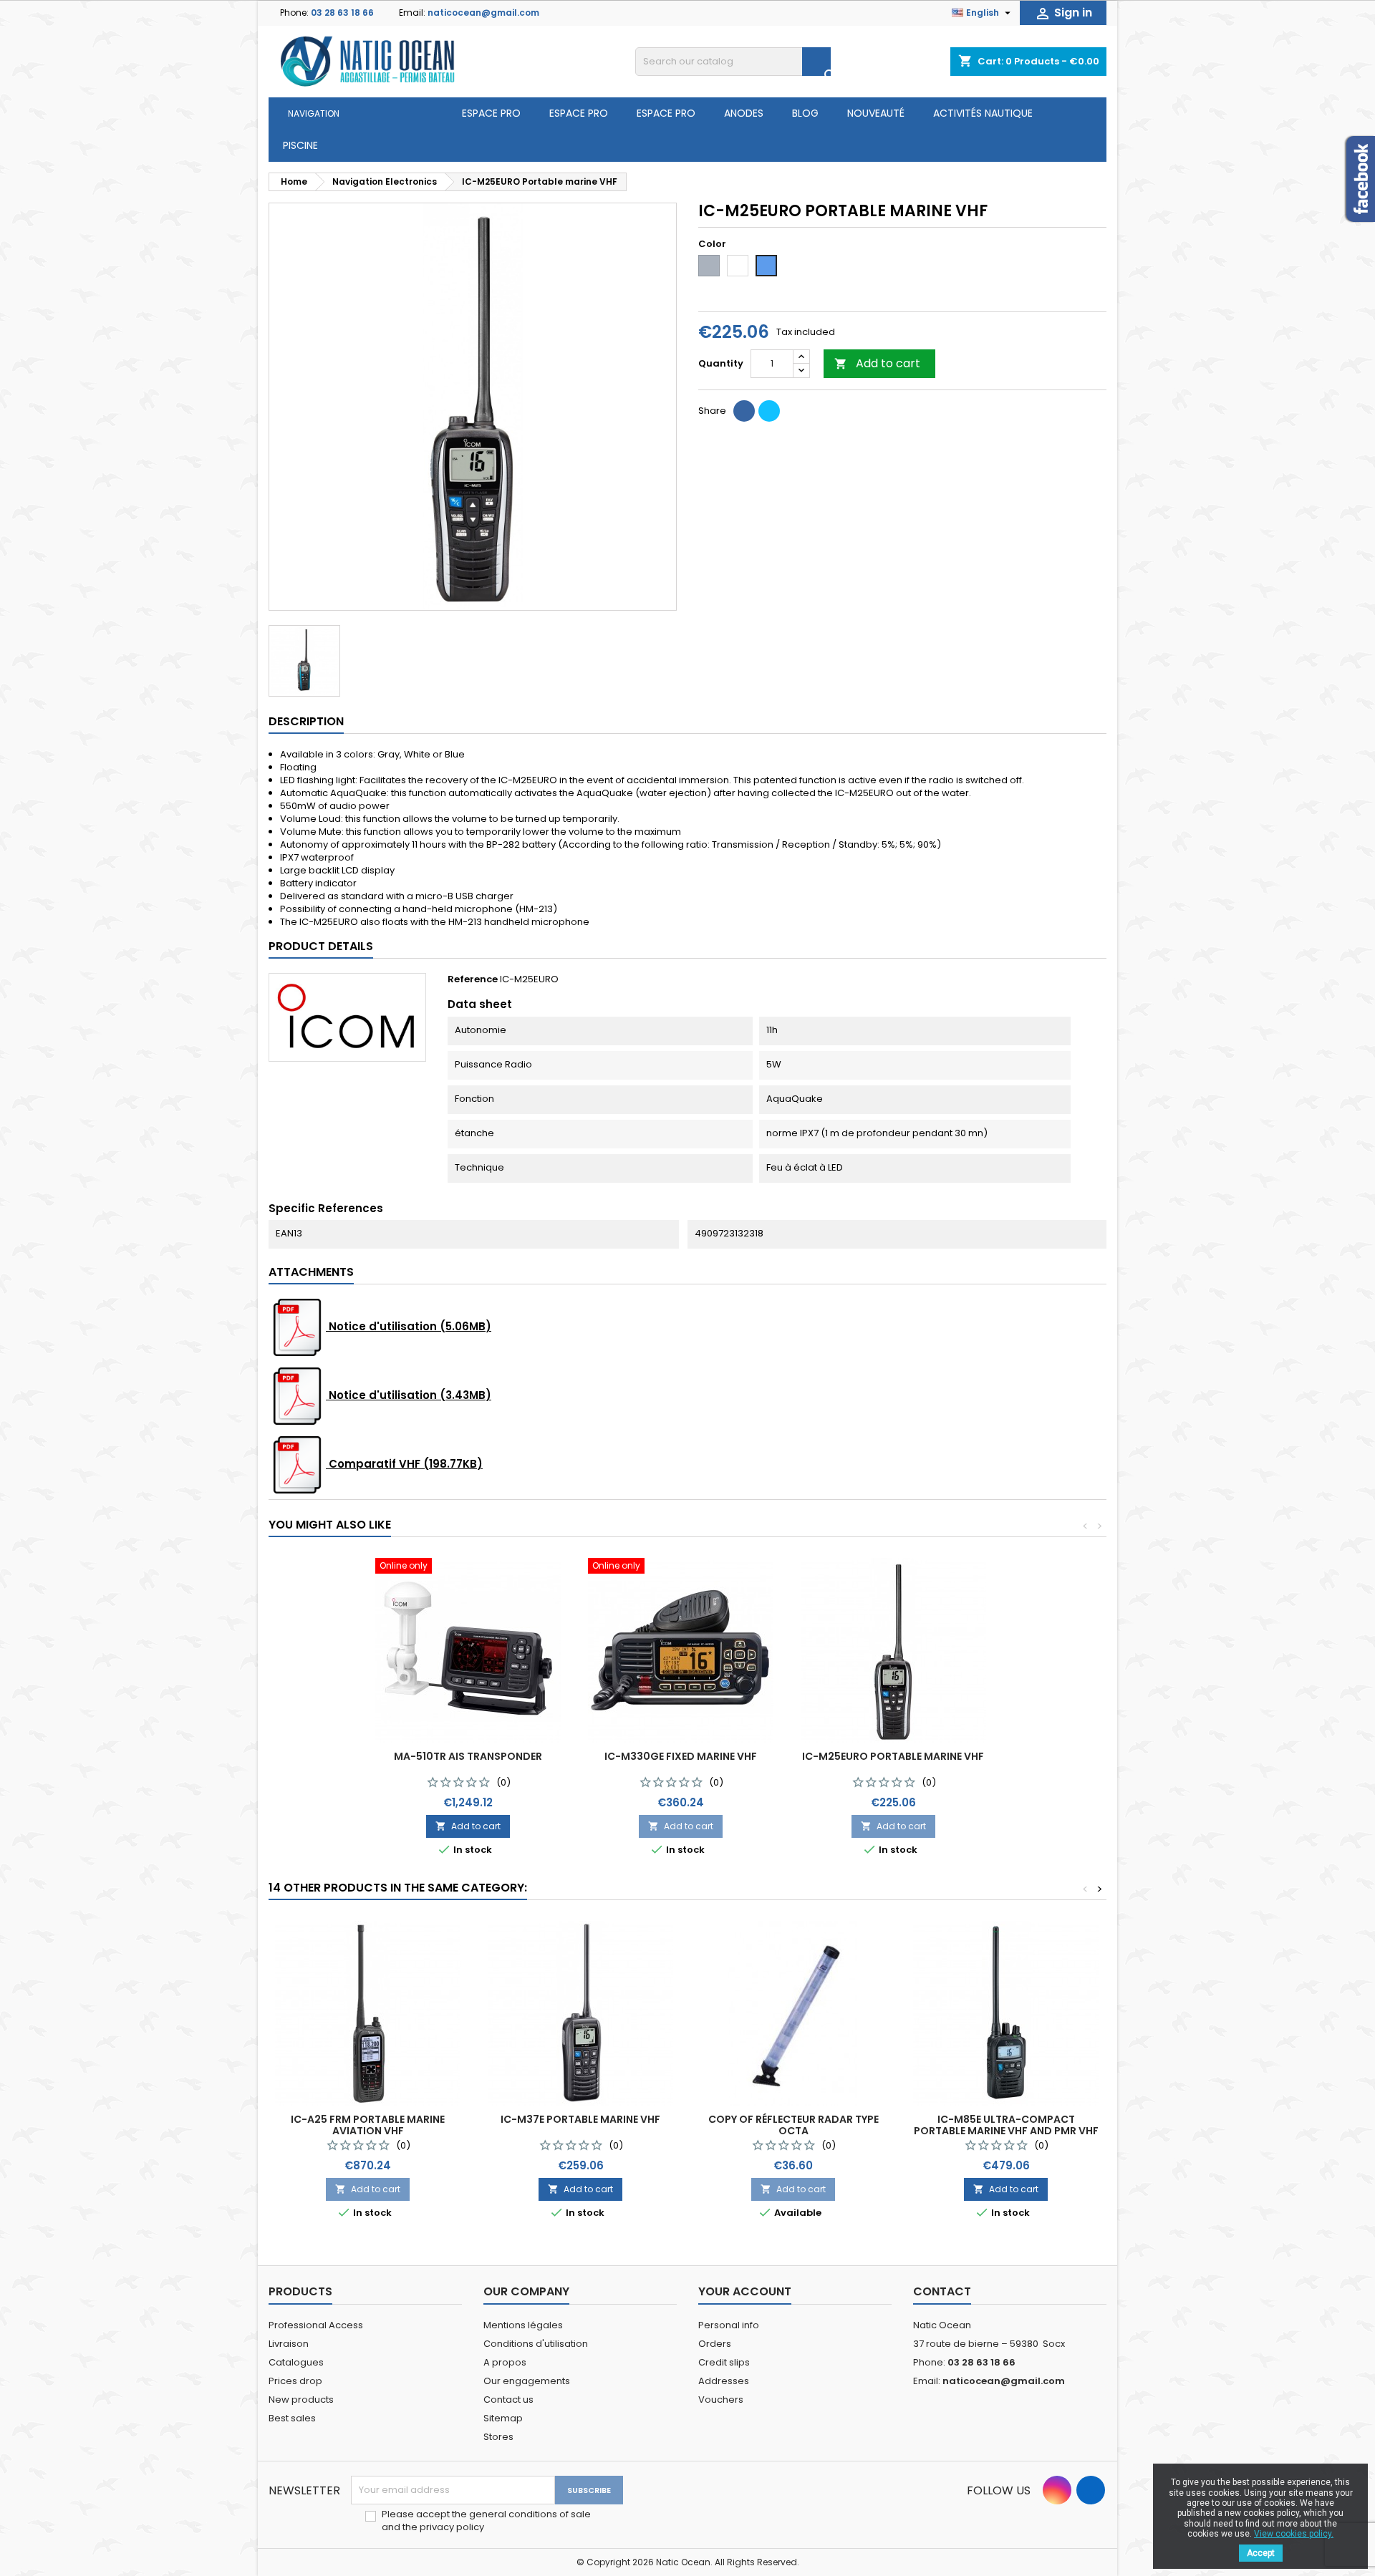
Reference (473, 979)
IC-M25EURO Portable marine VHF (893, 1756)
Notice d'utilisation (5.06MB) (409, 1326)
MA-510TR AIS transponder (468, 1756)
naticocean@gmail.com (483, 13)
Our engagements (527, 2381)
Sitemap (503, 2418)
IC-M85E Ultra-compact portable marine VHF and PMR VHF (1006, 2125)
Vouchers (721, 2400)
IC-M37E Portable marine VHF (580, 2119)
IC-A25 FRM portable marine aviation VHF (368, 2125)
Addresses (724, 2381)
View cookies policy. (1294, 2534)
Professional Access (316, 2325)
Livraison (289, 2344)
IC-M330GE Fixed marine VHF (681, 1756)
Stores (498, 2437)
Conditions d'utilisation (536, 2344)
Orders (715, 2344)
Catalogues (296, 2362)
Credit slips (724, 2362)
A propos (505, 2362)
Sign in (1063, 13)
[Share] (744, 411)
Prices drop (295, 2381)
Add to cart (877, 363)
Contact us (508, 2400)
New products (301, 2400)
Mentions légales (523, 2325)
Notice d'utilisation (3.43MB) (409, 1395)
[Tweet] (769, 411)
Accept (1261, 2553)
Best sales (292, 2418)
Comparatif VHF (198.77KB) (404, 1464)
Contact (942, 2291)
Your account (745, 2291)
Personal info (729, 2325)
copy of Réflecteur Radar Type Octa (793, 2125)
